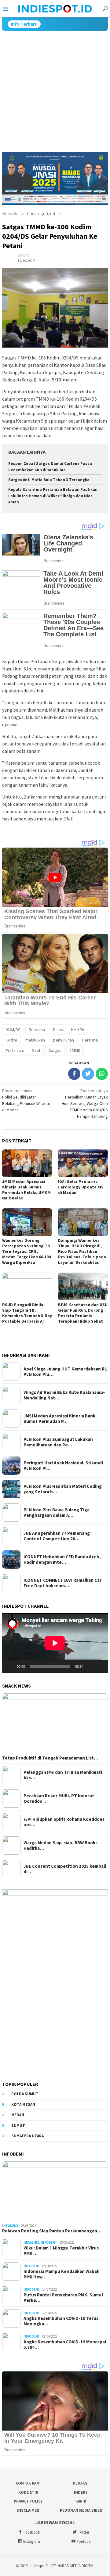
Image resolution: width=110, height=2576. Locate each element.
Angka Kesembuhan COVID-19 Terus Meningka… (61, 2321)
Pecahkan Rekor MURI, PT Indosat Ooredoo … (59, 1799)
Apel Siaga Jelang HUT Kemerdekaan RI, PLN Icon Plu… (65, 1372)
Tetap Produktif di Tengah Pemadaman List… (50, 1758)
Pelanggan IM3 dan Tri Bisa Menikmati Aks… (63, 1775)
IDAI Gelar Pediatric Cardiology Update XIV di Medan (81, 1187)
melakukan (35, 1040)
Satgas (55, 1050)
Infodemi (10, 2226)
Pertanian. (15, 1050)
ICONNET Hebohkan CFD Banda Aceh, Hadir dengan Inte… (62, 1560)
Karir (81, 2501)
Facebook (32, 2532)
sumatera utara (28, 2136)
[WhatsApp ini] (102, 1074)
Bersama (37, 1030)
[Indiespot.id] (55, 8)
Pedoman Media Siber (81, 2510)
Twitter (84, 2532)
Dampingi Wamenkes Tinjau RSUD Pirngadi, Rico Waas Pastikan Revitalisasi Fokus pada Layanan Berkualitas (82, 1251)
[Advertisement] (55, 89)
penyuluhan (64, 1040)
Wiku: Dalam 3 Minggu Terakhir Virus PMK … (61, 2251)
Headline (31, 2242)
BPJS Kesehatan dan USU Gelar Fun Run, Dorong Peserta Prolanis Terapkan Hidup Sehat (83, 1313)
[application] (55, 1643)
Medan (18, 2115)
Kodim (11, 1040)
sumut (18, 2126)
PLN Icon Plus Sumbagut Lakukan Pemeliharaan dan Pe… (58, 1442)
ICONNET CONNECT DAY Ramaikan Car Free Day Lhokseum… (62, 1583)
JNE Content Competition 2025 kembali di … (65, 1869)
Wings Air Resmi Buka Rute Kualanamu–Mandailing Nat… (64, 1395)
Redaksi (81, 2483)
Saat (36, 1050)
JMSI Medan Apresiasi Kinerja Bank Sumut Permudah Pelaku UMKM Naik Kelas (26, 1190)
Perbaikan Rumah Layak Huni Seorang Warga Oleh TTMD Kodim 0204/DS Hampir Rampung (85, 1103)
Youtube (84, 2541)
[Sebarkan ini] (74, 1074)
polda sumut (25, 2094)
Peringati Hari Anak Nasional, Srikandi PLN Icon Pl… (63, 1466)
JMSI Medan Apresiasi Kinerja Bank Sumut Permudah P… (59, 1419)
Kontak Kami (28, 2483)
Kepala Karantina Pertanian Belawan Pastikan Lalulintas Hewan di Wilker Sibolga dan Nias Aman (53, 496)
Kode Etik (28, 2492)
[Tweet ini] (88, 1074)
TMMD (75, 1050)
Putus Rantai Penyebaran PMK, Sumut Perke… (64, 2298)
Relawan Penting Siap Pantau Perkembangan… (52, 2231)
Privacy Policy (28, 2501)
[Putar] (10, 1666)
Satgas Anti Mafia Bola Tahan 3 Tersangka (49, 480)
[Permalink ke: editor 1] (8, 258)
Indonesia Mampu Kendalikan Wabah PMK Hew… (62, 2274)
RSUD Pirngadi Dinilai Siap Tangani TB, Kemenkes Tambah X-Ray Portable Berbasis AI (27, 1313)
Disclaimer (28, 2510)
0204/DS (13, 1030)
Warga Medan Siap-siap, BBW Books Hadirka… (61, 1845)
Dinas (58, 1030)
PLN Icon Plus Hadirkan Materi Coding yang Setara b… (63, 1489)
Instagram (32, 2541)
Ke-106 (77, 1030)
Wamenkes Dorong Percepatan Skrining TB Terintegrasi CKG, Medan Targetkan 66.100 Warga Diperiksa (26, 1251)
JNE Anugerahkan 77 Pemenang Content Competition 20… (57, 1536)
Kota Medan (23, 2104)
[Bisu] (90, 1666)
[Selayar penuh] (100, 1666)
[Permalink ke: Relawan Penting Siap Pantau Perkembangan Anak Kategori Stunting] (55, 2191)
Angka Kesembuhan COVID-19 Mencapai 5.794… (65, 2345)
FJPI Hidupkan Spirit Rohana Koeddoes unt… (64, 1822)
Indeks (81, 2492)
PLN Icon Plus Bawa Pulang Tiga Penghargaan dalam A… (57, 1513)
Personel (90, 1040)
